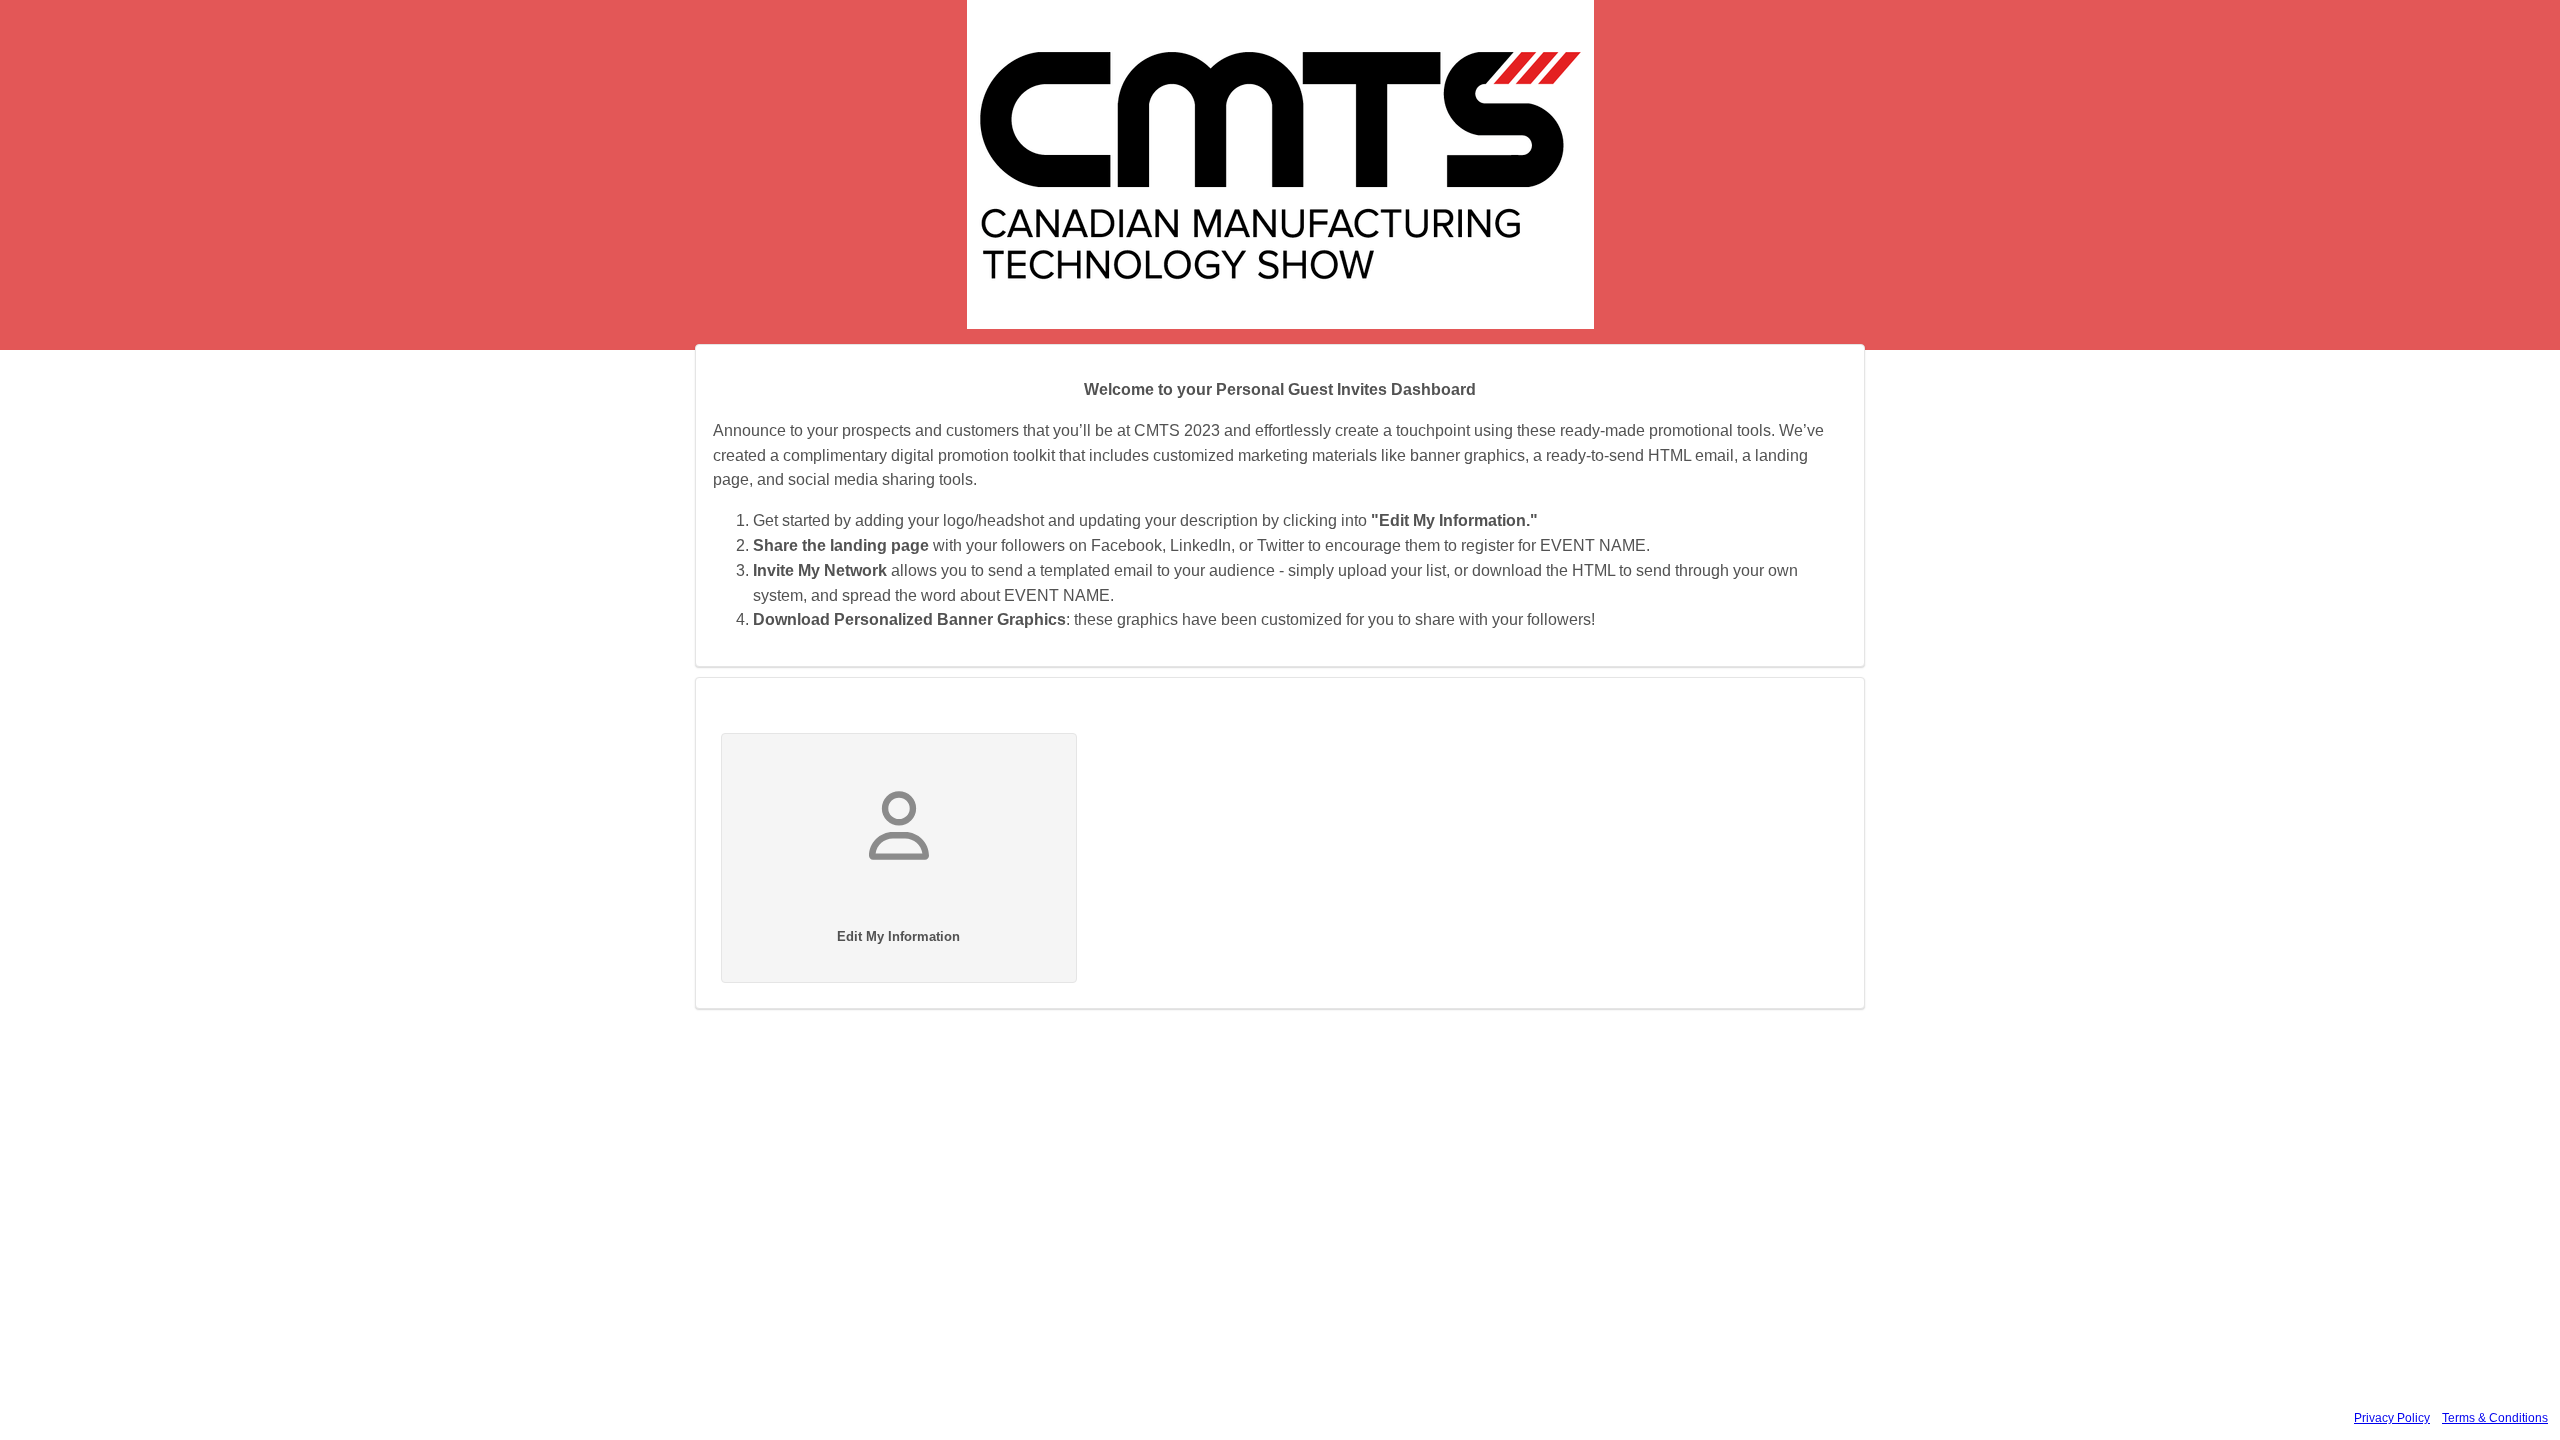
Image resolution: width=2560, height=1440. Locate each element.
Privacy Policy (2392, 1418)
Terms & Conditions (2495, 1418)
